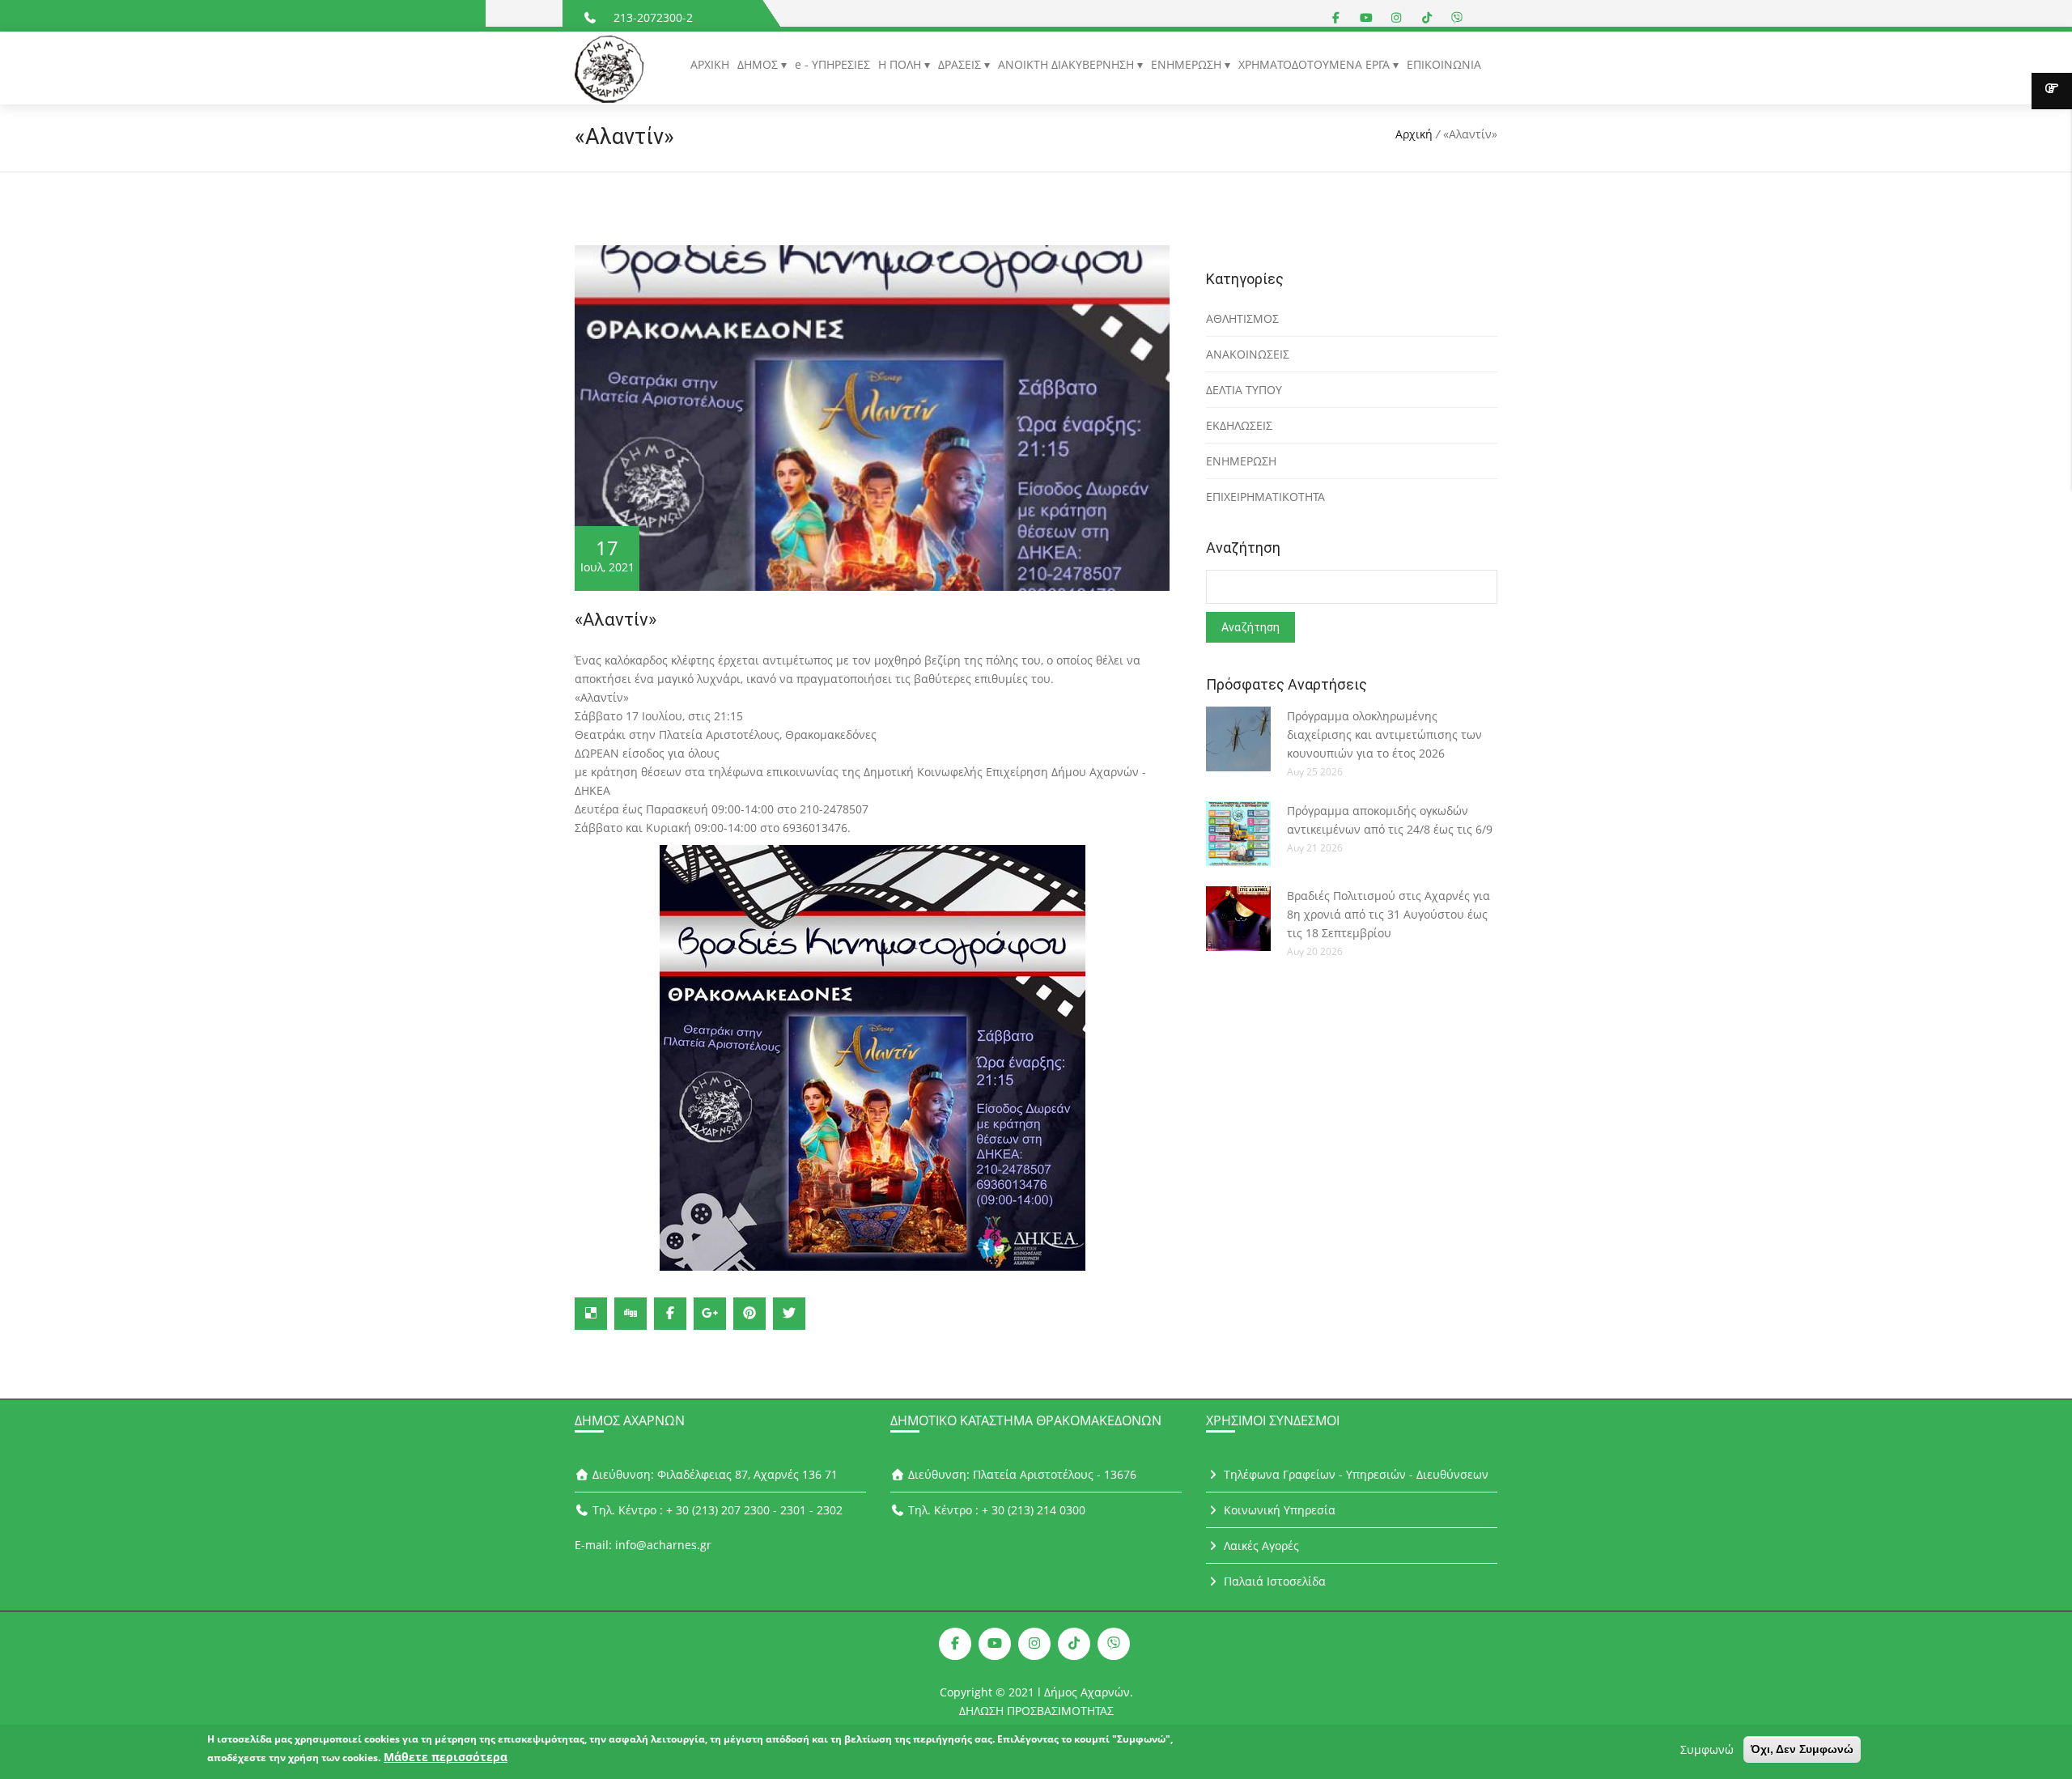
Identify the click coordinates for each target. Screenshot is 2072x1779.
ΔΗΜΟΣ (759, 64)
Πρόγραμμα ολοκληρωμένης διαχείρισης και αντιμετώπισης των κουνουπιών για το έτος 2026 (1384, 735)
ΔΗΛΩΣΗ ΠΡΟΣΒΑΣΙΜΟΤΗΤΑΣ (1036, 1711)
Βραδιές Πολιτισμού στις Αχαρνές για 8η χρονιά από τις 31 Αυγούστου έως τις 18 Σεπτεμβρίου (1388, 914)
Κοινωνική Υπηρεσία (1278, 1510)
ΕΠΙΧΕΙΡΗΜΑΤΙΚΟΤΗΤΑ (1265, 497)
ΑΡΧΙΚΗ (710, 64)
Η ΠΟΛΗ (901, 64)
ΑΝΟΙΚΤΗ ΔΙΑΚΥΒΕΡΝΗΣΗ (1068, 64)
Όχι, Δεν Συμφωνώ (1802, 1749)
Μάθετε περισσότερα (446, 1757)
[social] (1336, 17)
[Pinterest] (749, 1314)
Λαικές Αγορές (1260, 1545)
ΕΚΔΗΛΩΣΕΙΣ (1239, 425)
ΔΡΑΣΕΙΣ (961, 64)
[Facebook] (670, 1314)
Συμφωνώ (1707, 1749)
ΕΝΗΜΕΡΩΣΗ (1188, 64)
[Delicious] (591, 1314)
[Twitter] (789, 1314)
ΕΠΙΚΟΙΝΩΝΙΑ (1444, 64)
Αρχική (1414, 134)
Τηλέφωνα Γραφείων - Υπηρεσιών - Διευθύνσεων (1354, 1474)
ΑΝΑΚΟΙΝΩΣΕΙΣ (1248, 354)
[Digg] (631, 1314)
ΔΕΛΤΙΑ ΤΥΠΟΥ (1244, 390)
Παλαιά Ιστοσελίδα (1273, 1581)
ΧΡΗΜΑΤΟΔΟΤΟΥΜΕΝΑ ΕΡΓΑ (1316, 64)
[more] (2052, 91)
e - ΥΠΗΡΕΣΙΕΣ (832, 64)
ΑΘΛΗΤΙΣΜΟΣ (1242, 318)
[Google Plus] (710, 1314)
